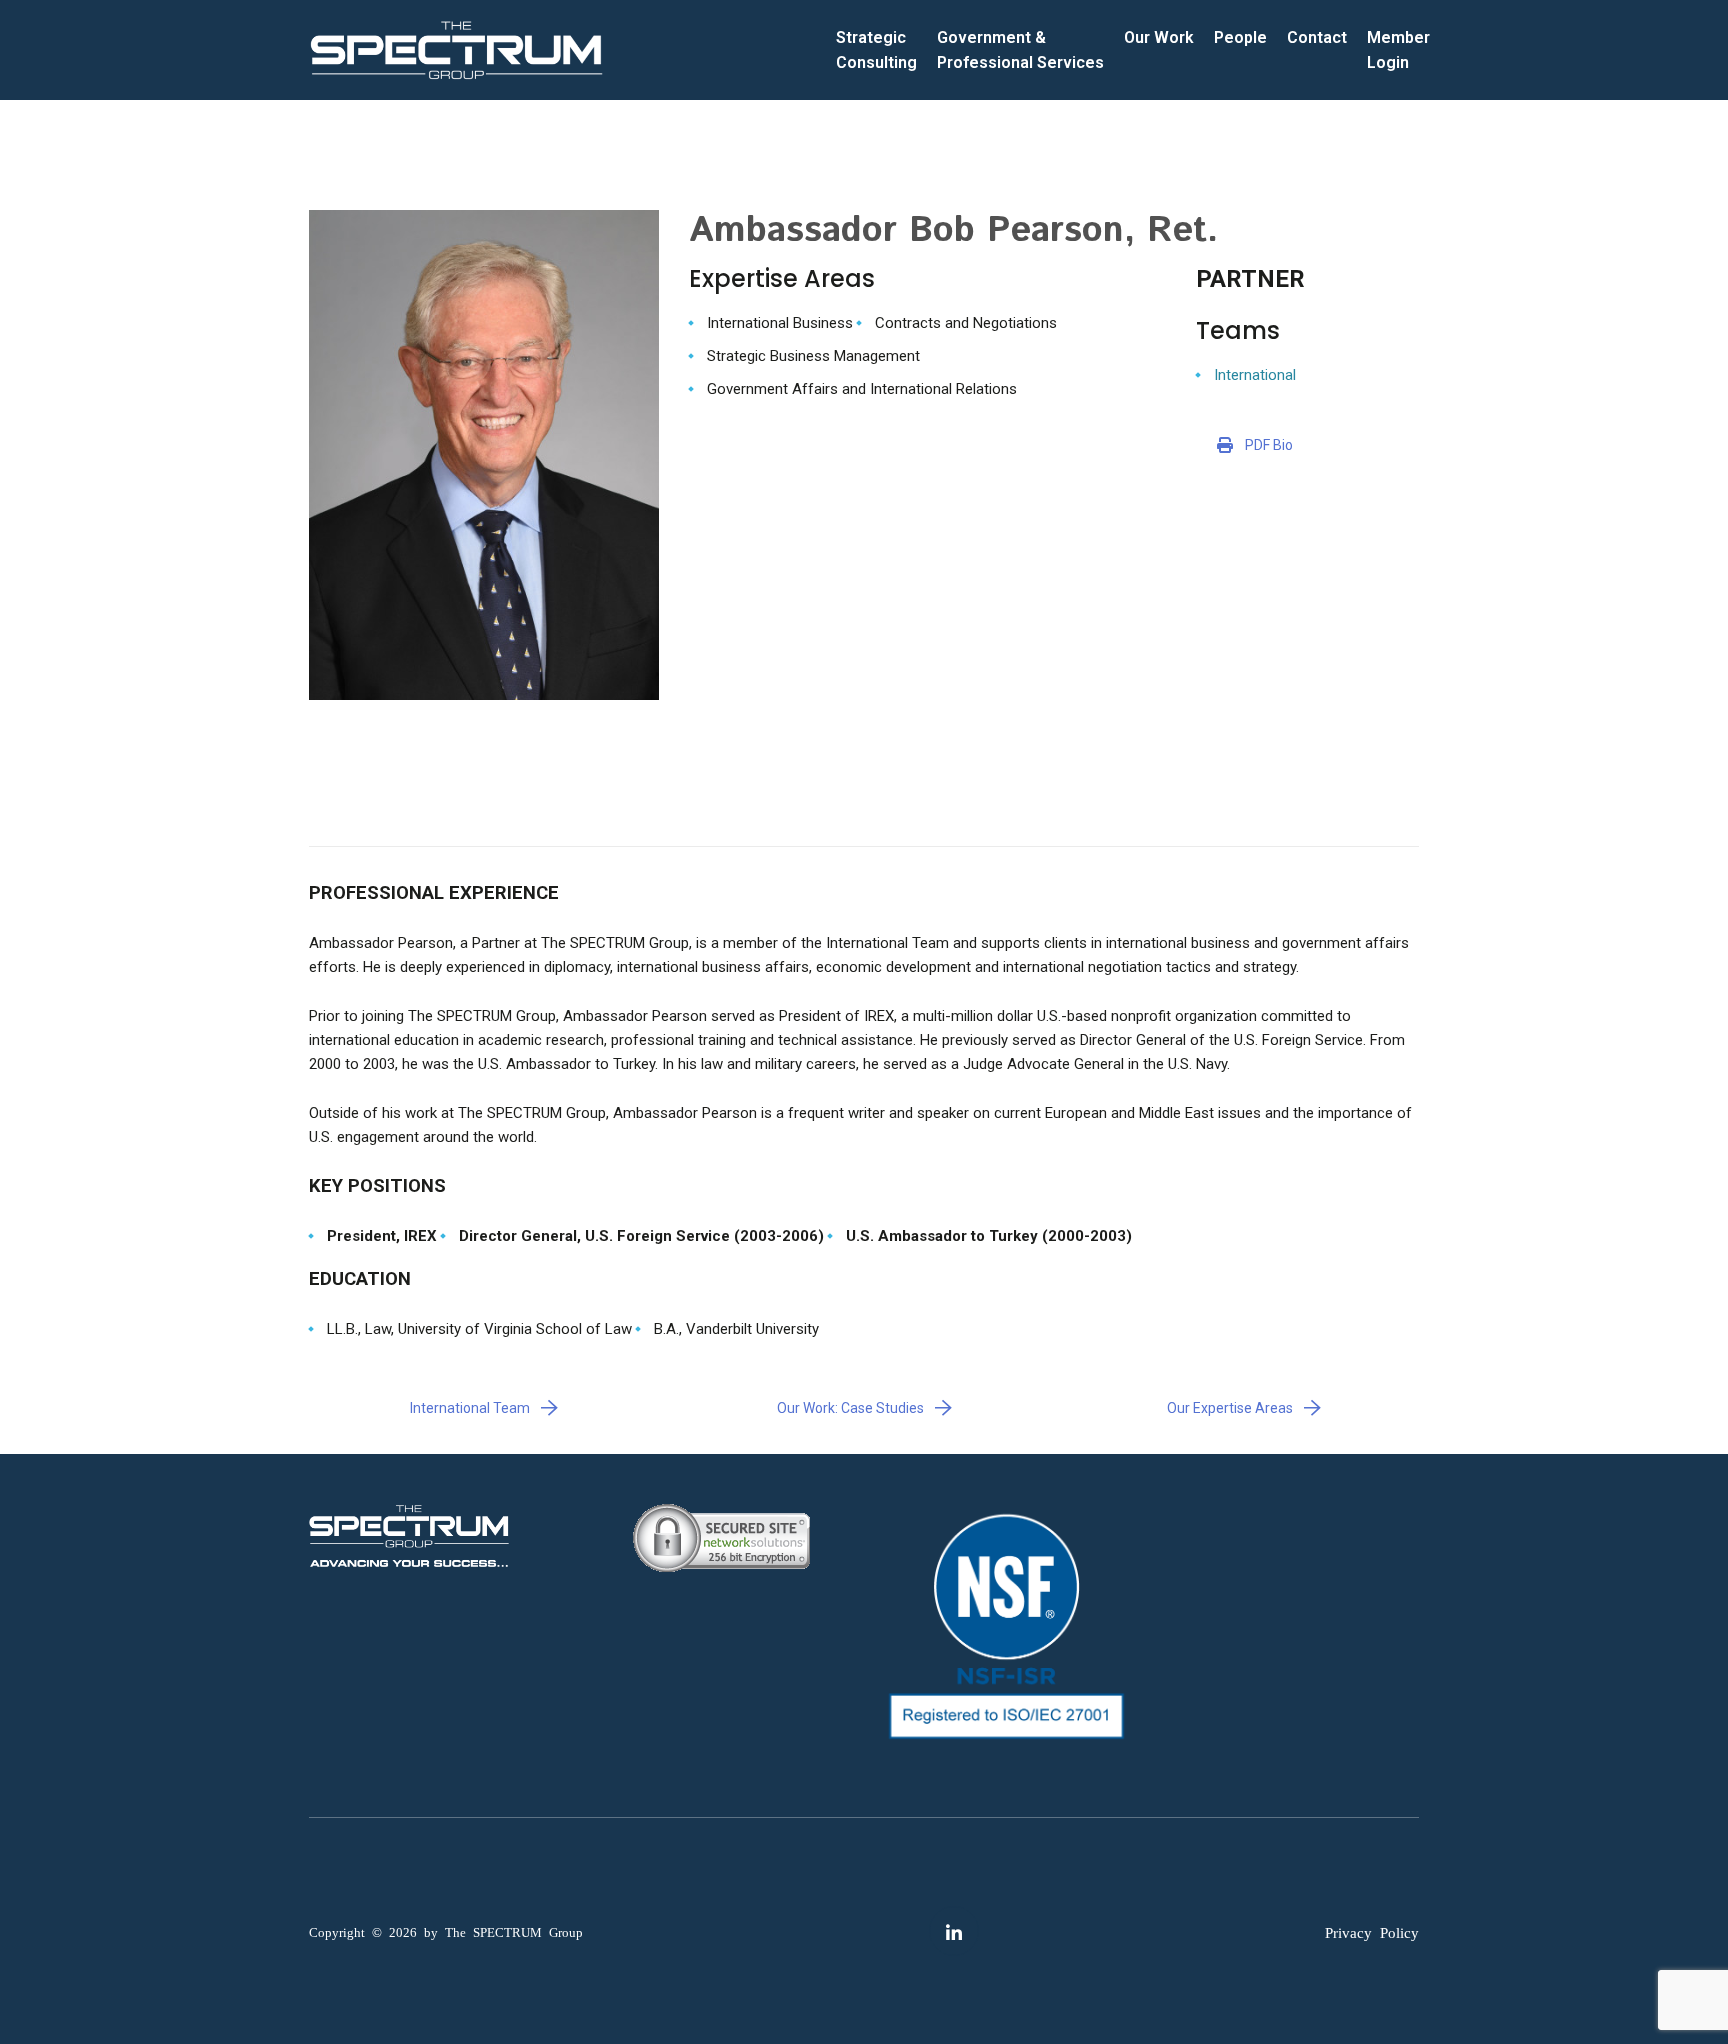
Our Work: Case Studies (850, 1408)
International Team (470, 1408)
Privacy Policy (1372, 1931)
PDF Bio (1269, 445)
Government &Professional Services (1020, 50)
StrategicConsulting (876, 50)
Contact (1317, 37)
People (1240, 37)
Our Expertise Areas (1230, 1408)
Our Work (1159, 37)
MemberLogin (1398, 50)
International (1255, 375)
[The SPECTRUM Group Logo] (456, 50)
